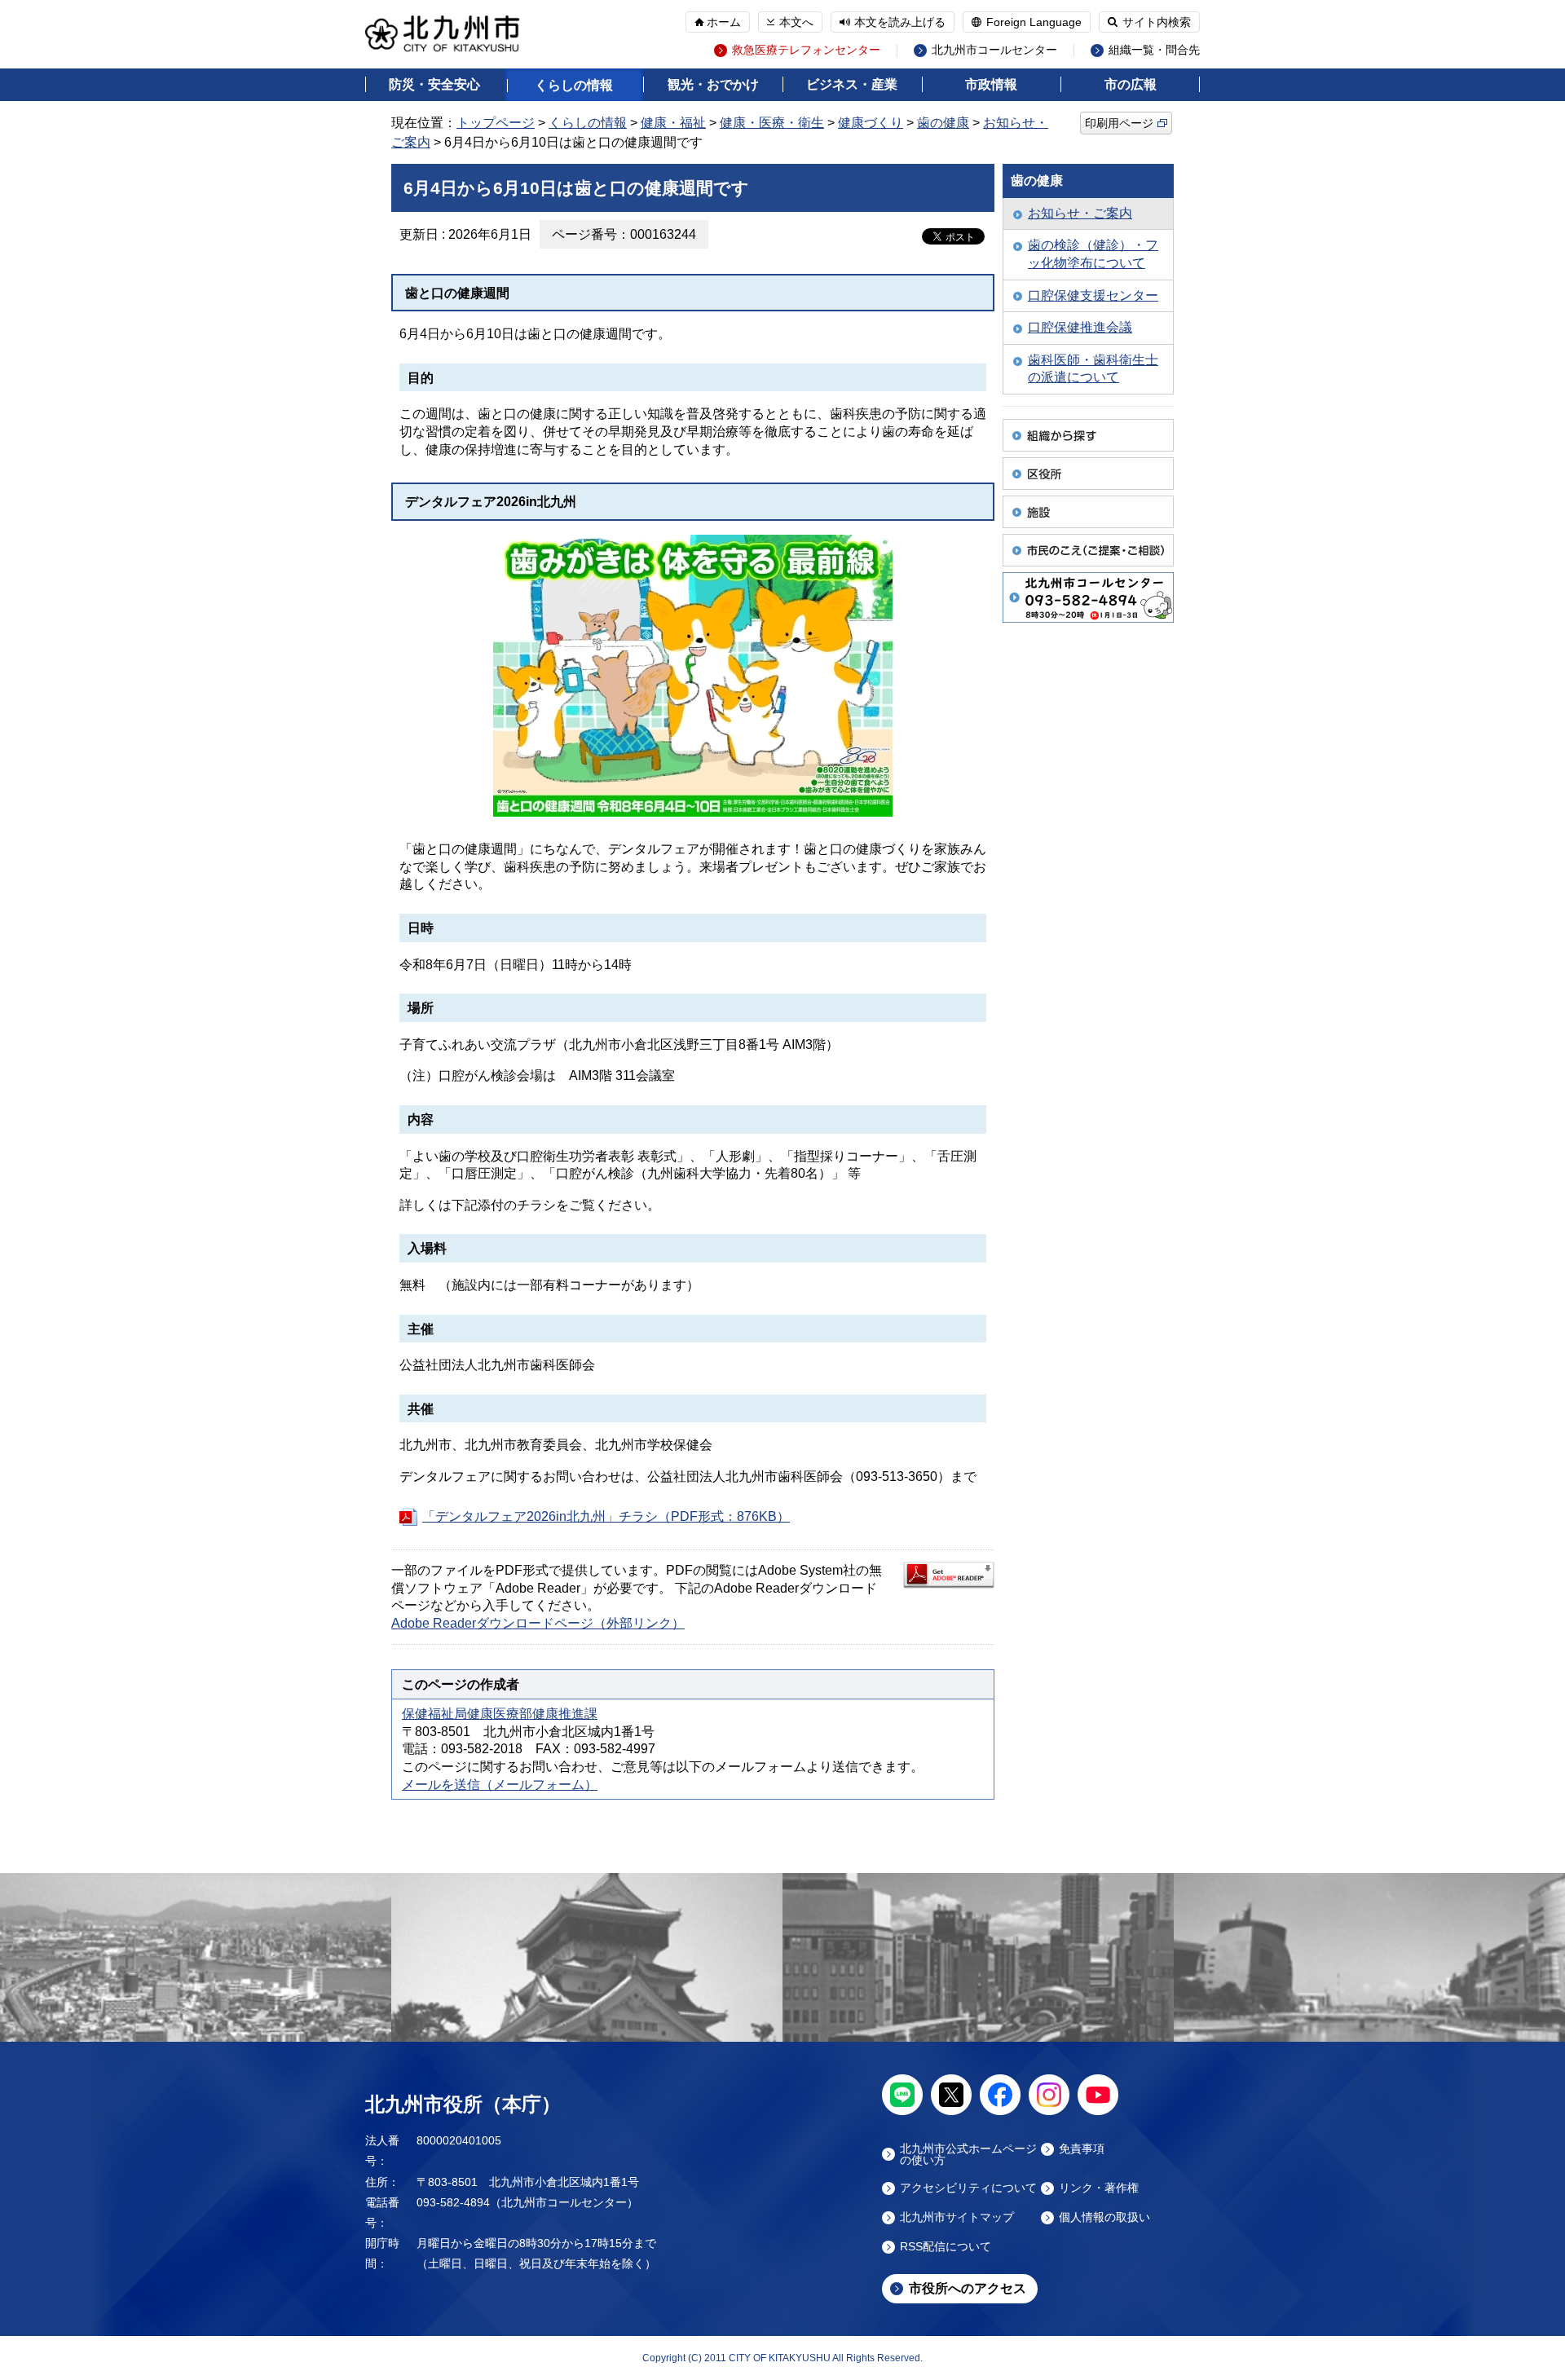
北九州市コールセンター (994, 50)
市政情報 (991, 84)
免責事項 (1082, 2149)
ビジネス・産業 (852, 84)
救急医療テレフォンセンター (806, 50)
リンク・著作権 (1099, 2188)
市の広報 (1131, 84)
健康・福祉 (673, 123)
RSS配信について (946, 2247)
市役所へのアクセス (968, 2288)
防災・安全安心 (434, 84)
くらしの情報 (574, 85)
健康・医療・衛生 (772, 123)
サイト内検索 (1157, 22)
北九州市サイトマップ (957, 2217)
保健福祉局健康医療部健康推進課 (500, 1714)
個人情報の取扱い (1104, 2217)
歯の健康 (943, 123)
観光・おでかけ (713, 84)
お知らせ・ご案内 (1080, 213)
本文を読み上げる (900, 22)
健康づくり (871, 123)
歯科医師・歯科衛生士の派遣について (1093, 369)
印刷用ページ (1119, 123)
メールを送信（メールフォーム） (500, 1785)
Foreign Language (1034, 22)
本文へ (796, 22)
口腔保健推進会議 (1080, 327)
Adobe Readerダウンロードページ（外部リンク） (538, 1623)
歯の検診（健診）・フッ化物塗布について (1093, 254)
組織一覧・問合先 (1154, 50)
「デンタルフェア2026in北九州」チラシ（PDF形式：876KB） (606, 1516)
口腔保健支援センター (1093, 295)
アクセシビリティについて (968, 2188)
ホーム (724, 22)
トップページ (496, 123)
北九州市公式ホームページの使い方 (968, 2154)
